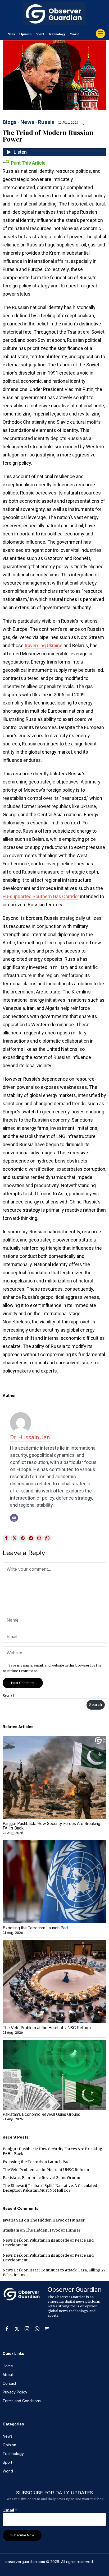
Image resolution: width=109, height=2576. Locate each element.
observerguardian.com (25, 2562)
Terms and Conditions (22, 2401)
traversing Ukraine (44, 645)
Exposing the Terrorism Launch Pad (35, 1928)
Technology (57, 34)
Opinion (25, 34)
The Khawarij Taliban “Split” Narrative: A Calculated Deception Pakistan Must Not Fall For (50, 2188)
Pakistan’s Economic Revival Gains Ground (42, 2115)
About (8, 2375)
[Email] (14, 1518)
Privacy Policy (15, 2392)
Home (8, 2366)
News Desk (13, 2240)
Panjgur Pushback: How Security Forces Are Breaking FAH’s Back (51, 1826)
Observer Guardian (75, 2290)
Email (10, 2510)
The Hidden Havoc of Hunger (57, 2220)
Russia (46, 122)
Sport (40, 34)
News (11, 34)
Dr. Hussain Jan (30, 1437)
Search (9, 1696)
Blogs (10, 122)
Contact (9, 2383)
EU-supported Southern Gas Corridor (41, 896)
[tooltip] (6, 1538)
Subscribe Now (22, 2535)
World (75, 34)
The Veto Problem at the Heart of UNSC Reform (47, 2028)
